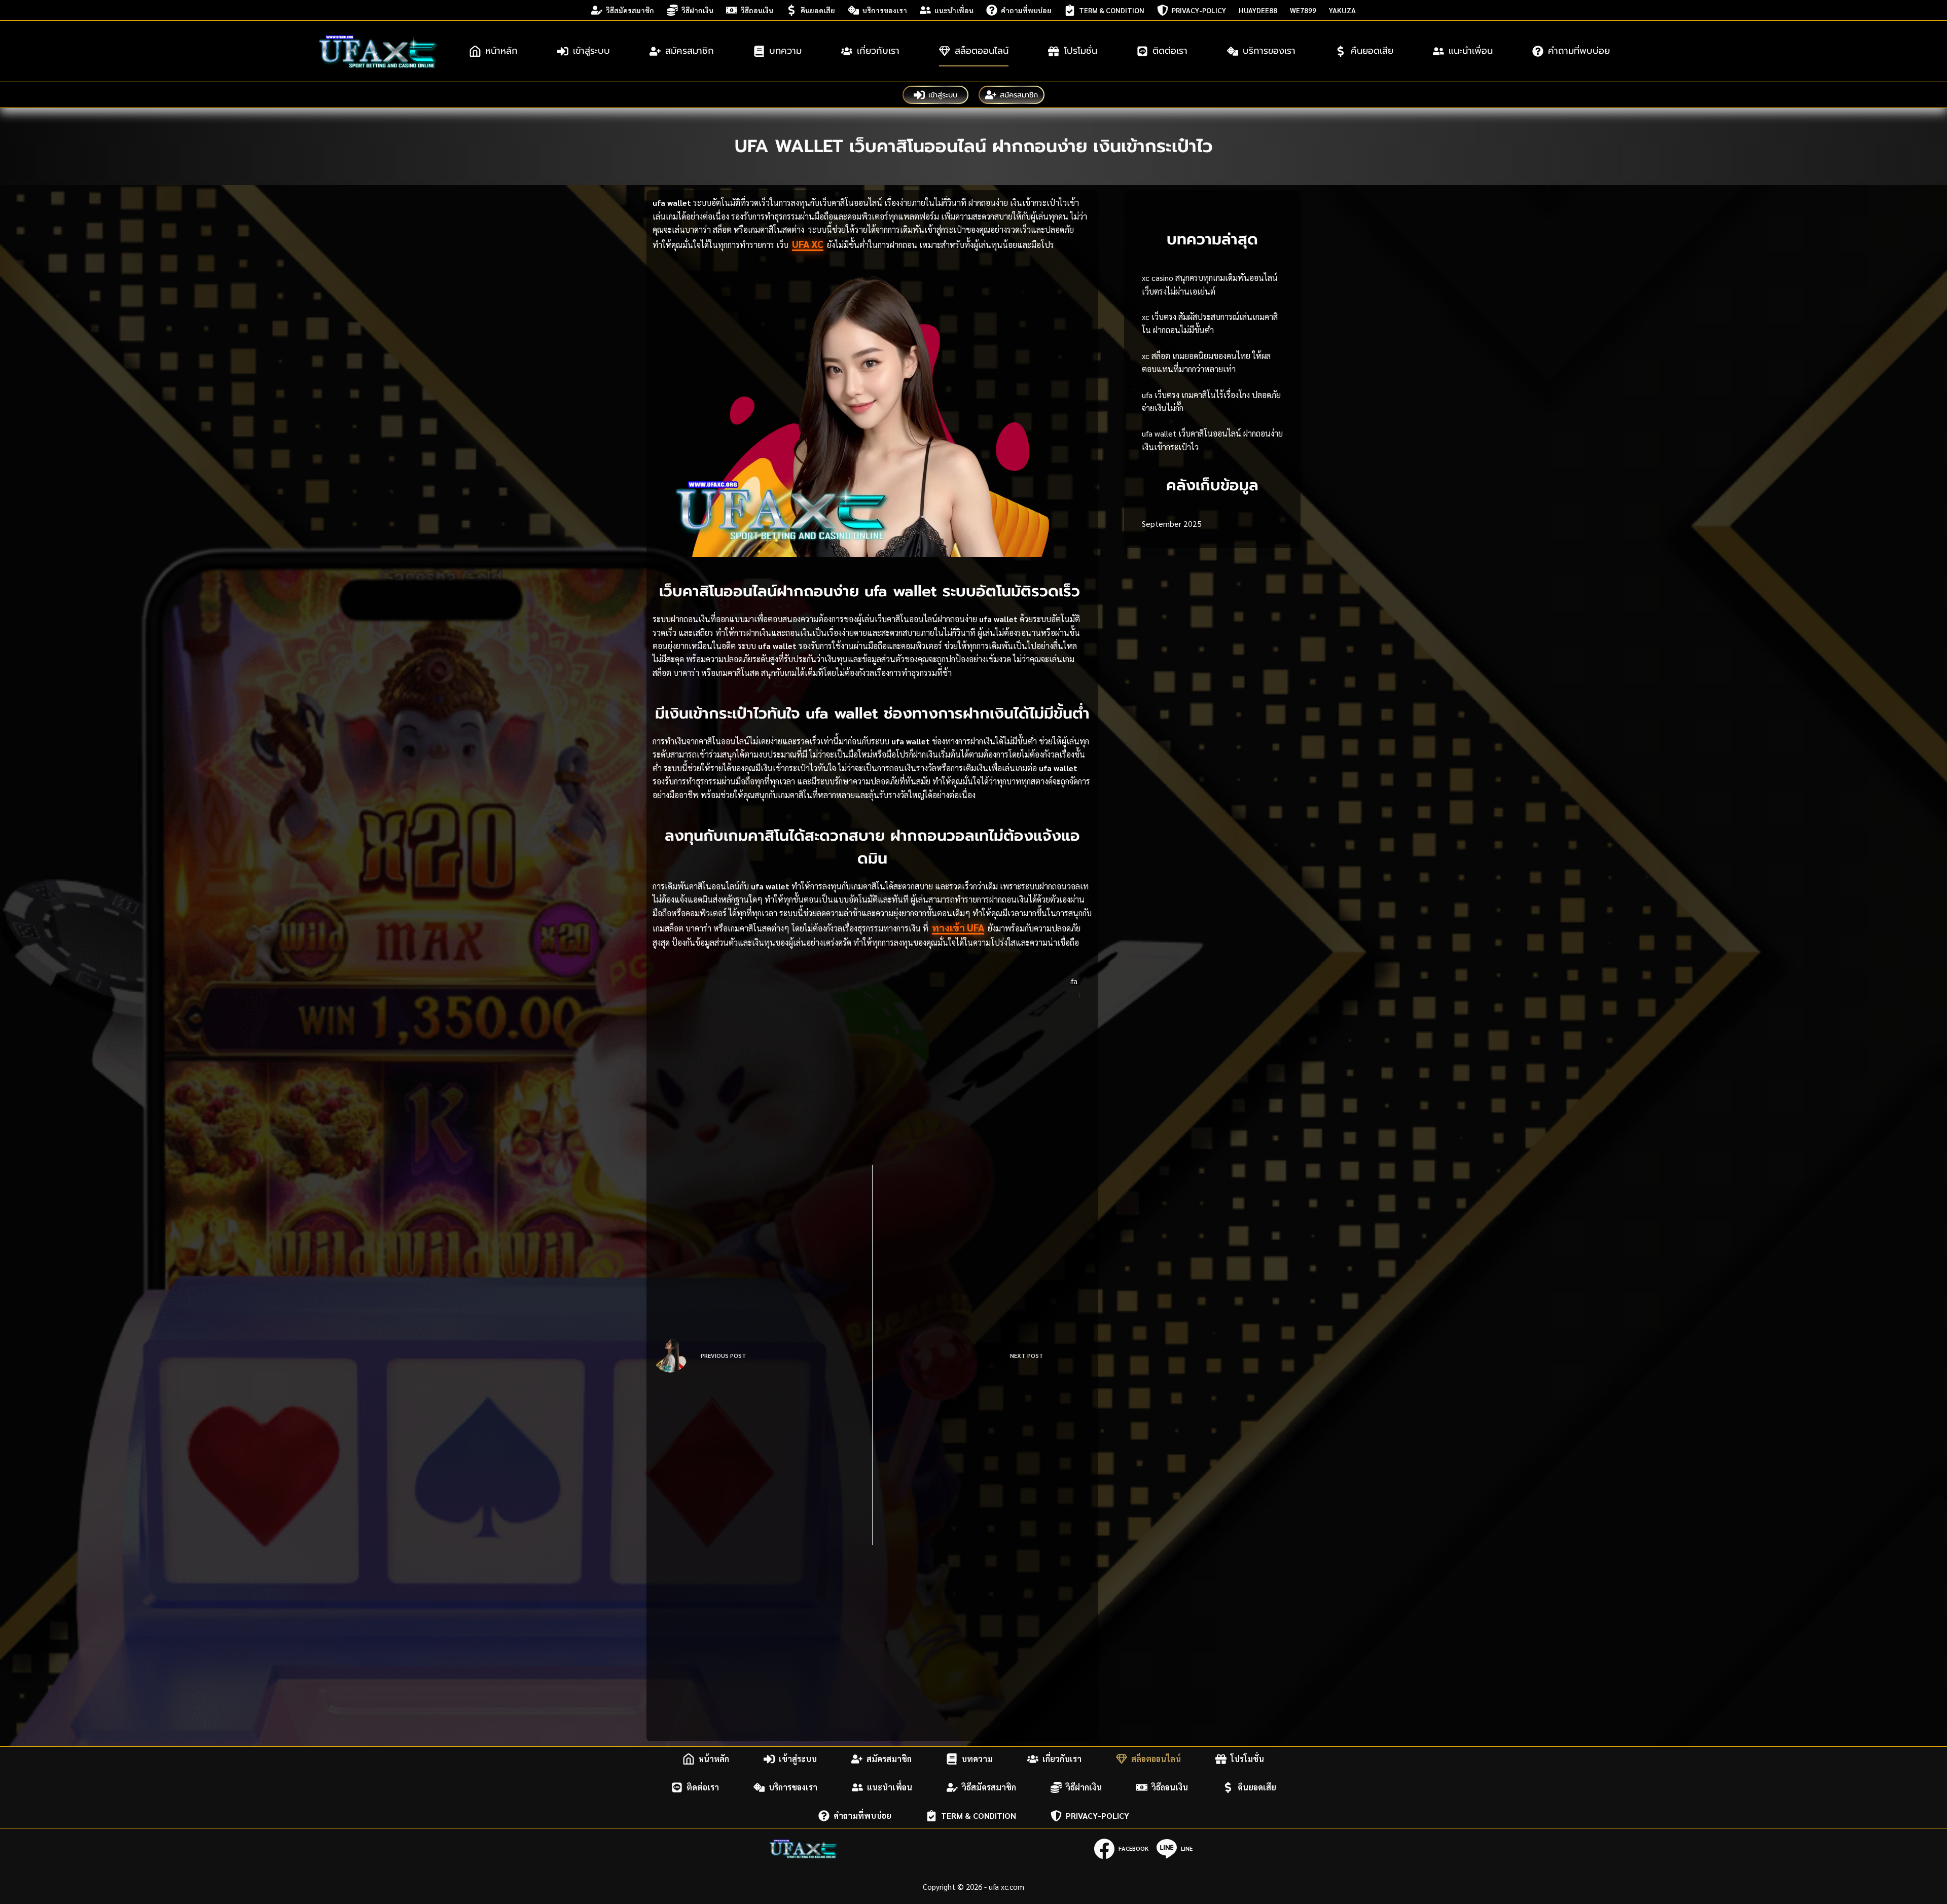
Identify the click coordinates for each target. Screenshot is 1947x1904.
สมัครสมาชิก (690, 51)
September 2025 (1172, 524)
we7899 (1303, 10)
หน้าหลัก (501, 51)
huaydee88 (1258, 10)
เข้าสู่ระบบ (591, 51)
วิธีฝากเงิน (697, 10)
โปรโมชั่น (1080, 51)
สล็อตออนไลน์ (982, 51)
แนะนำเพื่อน (954, 10)
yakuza (1342, 10)
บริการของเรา (885, 10)
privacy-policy (1199, 10)
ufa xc (808, 244)
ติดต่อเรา (1170, 51)
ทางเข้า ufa (958, 927)
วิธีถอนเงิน (757, 10)
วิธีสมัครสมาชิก (630, 10)
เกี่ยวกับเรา (878, 51)
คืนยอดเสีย (818, 10)
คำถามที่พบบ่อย (1026, 10)
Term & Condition (1112, 10)
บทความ (785, 51)
